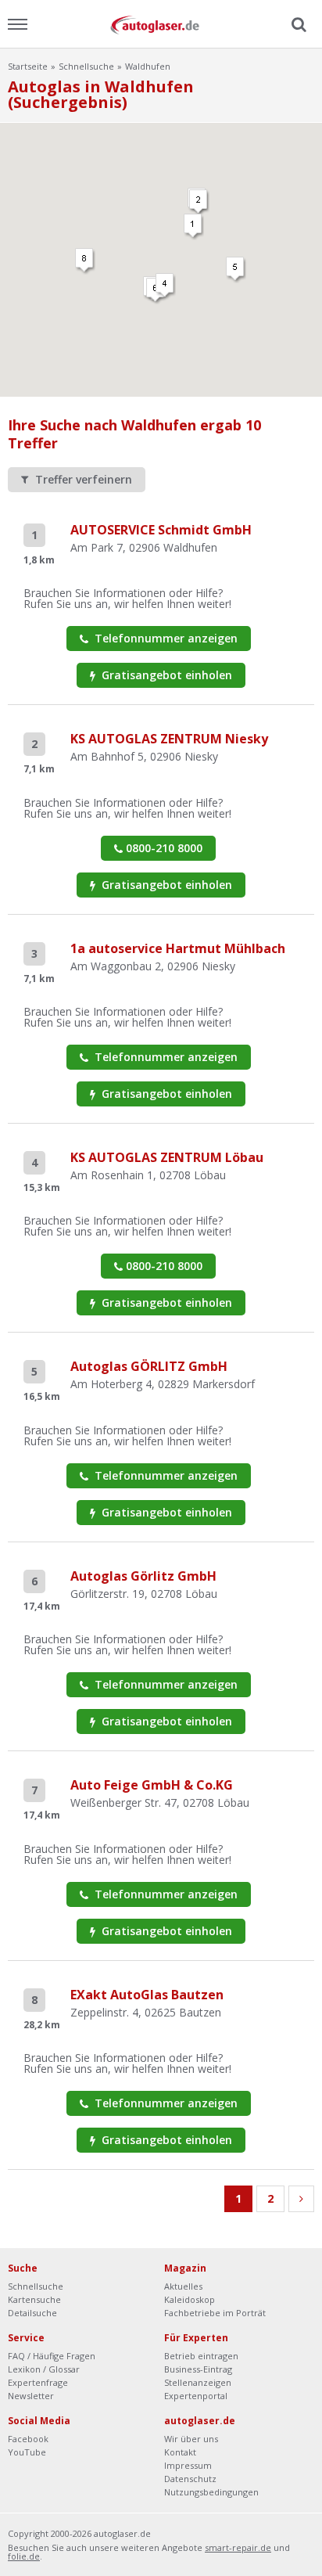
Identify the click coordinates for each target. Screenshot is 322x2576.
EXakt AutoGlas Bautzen (147, 1995)
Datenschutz (190, 2479)
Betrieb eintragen (201, 2356)
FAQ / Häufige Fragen (52, 2356)
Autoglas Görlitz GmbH (143, 1576)
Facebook (28, 2439)
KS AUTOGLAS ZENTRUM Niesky (169, 739)
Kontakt (180, 2452)
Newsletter (31, 2396)
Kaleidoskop (190, 2299)
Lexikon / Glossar (44, 2369)
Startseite (28, 66)
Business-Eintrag (198, 2369)
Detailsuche (32, 2313)
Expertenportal (196, 2396)
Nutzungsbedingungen (211, 2492)
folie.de (24, 2556)
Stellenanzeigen (198, 2382)
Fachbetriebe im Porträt (215, 2313)
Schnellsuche (86, 66)
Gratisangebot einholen (165, 675)
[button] (194, 227)
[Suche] (297, 25)
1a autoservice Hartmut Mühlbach (178, 948)
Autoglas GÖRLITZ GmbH (149, 1366)
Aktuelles (183, 2286)
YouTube (27, 2452)
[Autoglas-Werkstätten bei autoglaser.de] (161, 24)
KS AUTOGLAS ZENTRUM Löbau (167, 1157)
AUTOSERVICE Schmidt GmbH (161, 530)
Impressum (188, 2465)
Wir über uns (191, 2439)
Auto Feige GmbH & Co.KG (152, 1785)
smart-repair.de (238, 2547)
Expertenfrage (38, 2382)
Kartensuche (34, 2299)
